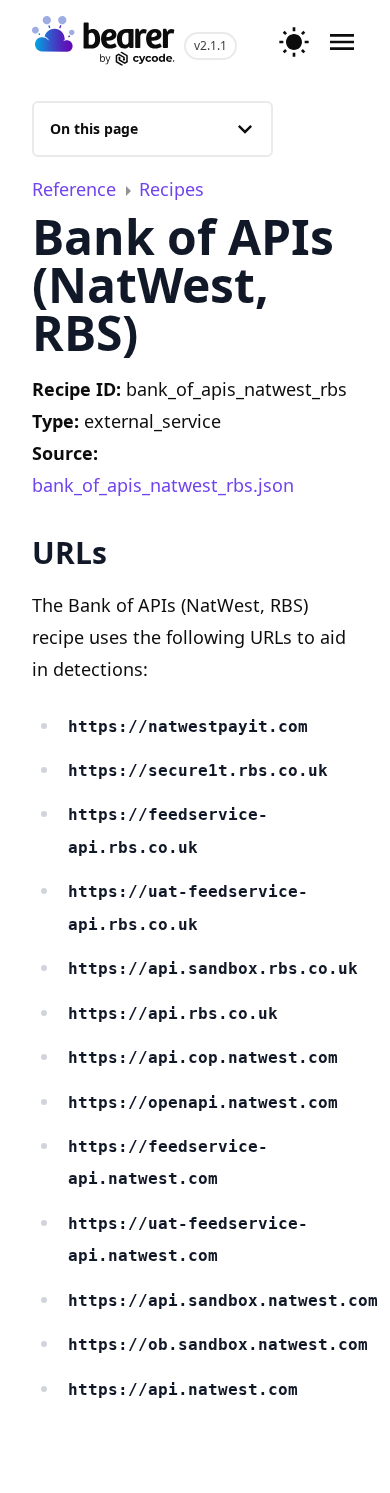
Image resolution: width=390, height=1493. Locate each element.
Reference (76, 189)
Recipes (171, 189)
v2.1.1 (210, 45)
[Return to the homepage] (104, 42)
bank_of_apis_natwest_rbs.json (163, 485)
